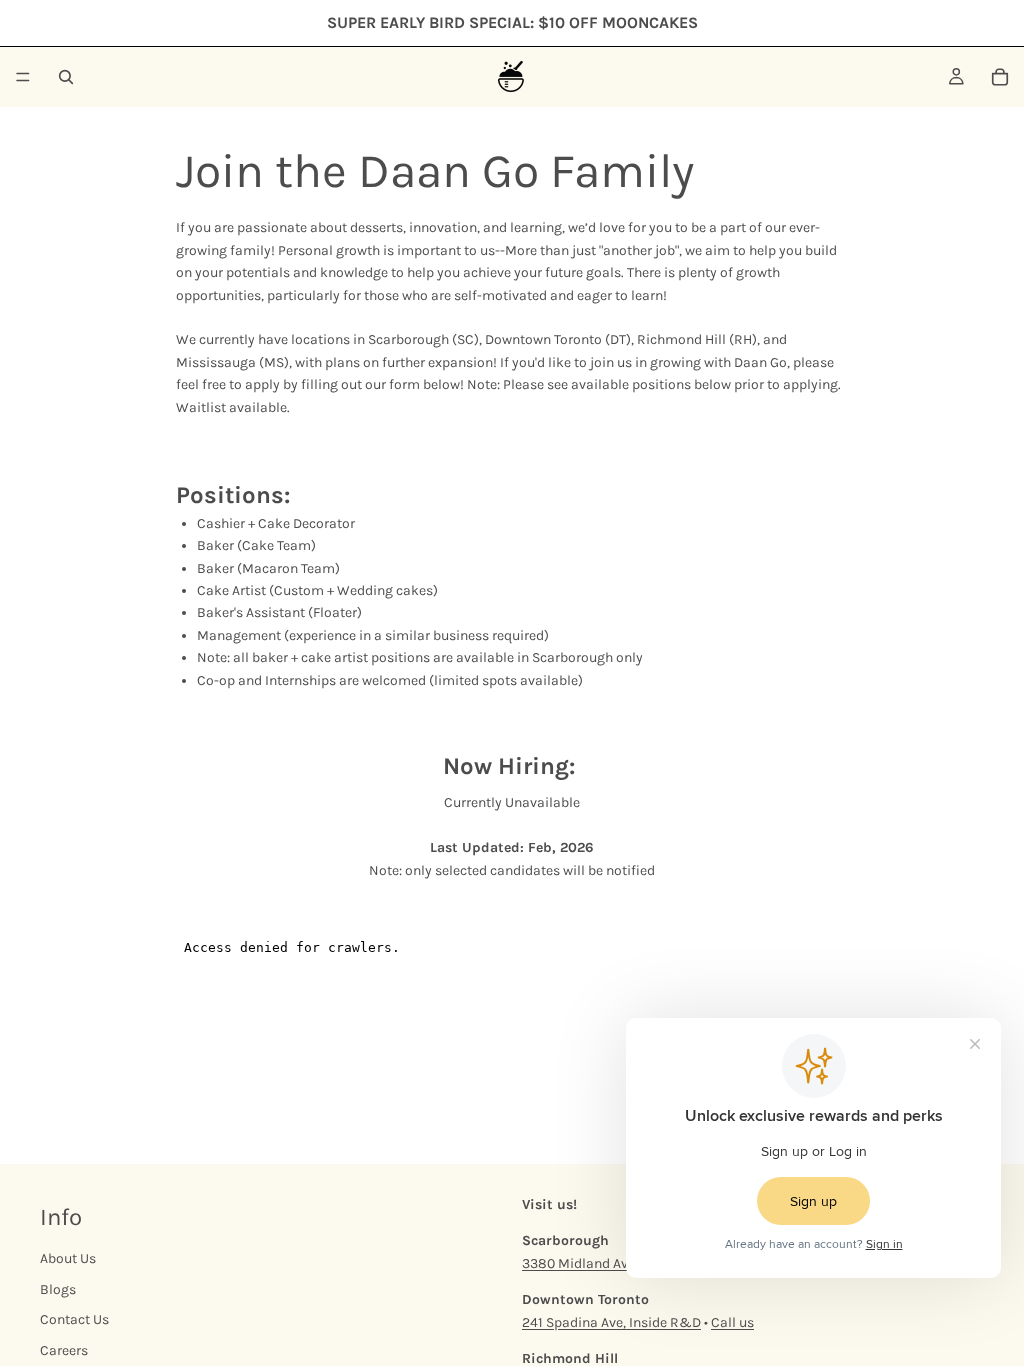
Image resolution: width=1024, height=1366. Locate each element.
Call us (732, 1322)
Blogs (58, 1289)
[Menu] (23, 77)
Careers (64, 1350)
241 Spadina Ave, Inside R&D (611, 1322)
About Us (68, 1259)
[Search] (66, 77)
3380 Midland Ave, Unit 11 (601, 1263)
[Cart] (1000, 77)
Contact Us (74, 1319)
